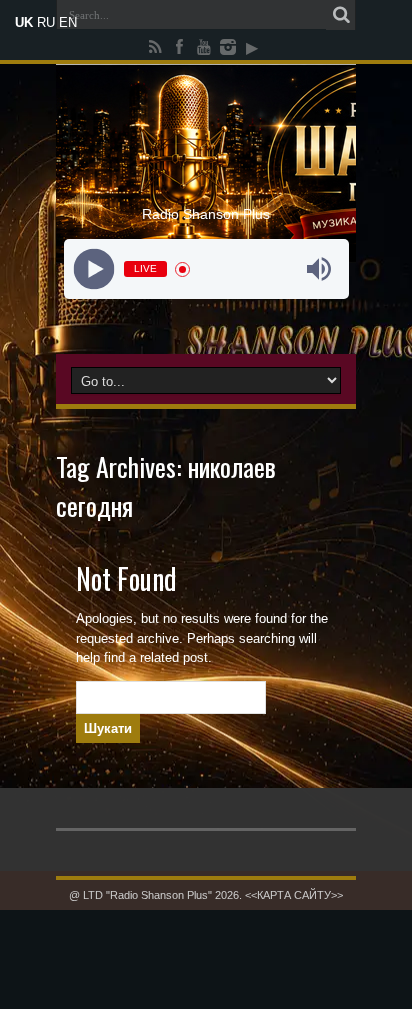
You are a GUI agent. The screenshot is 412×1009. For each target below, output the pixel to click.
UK (24, 22)
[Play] (93, 269)
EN (68, 22)
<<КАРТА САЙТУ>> (294, 895)
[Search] (341, 15)
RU (46, 22)
